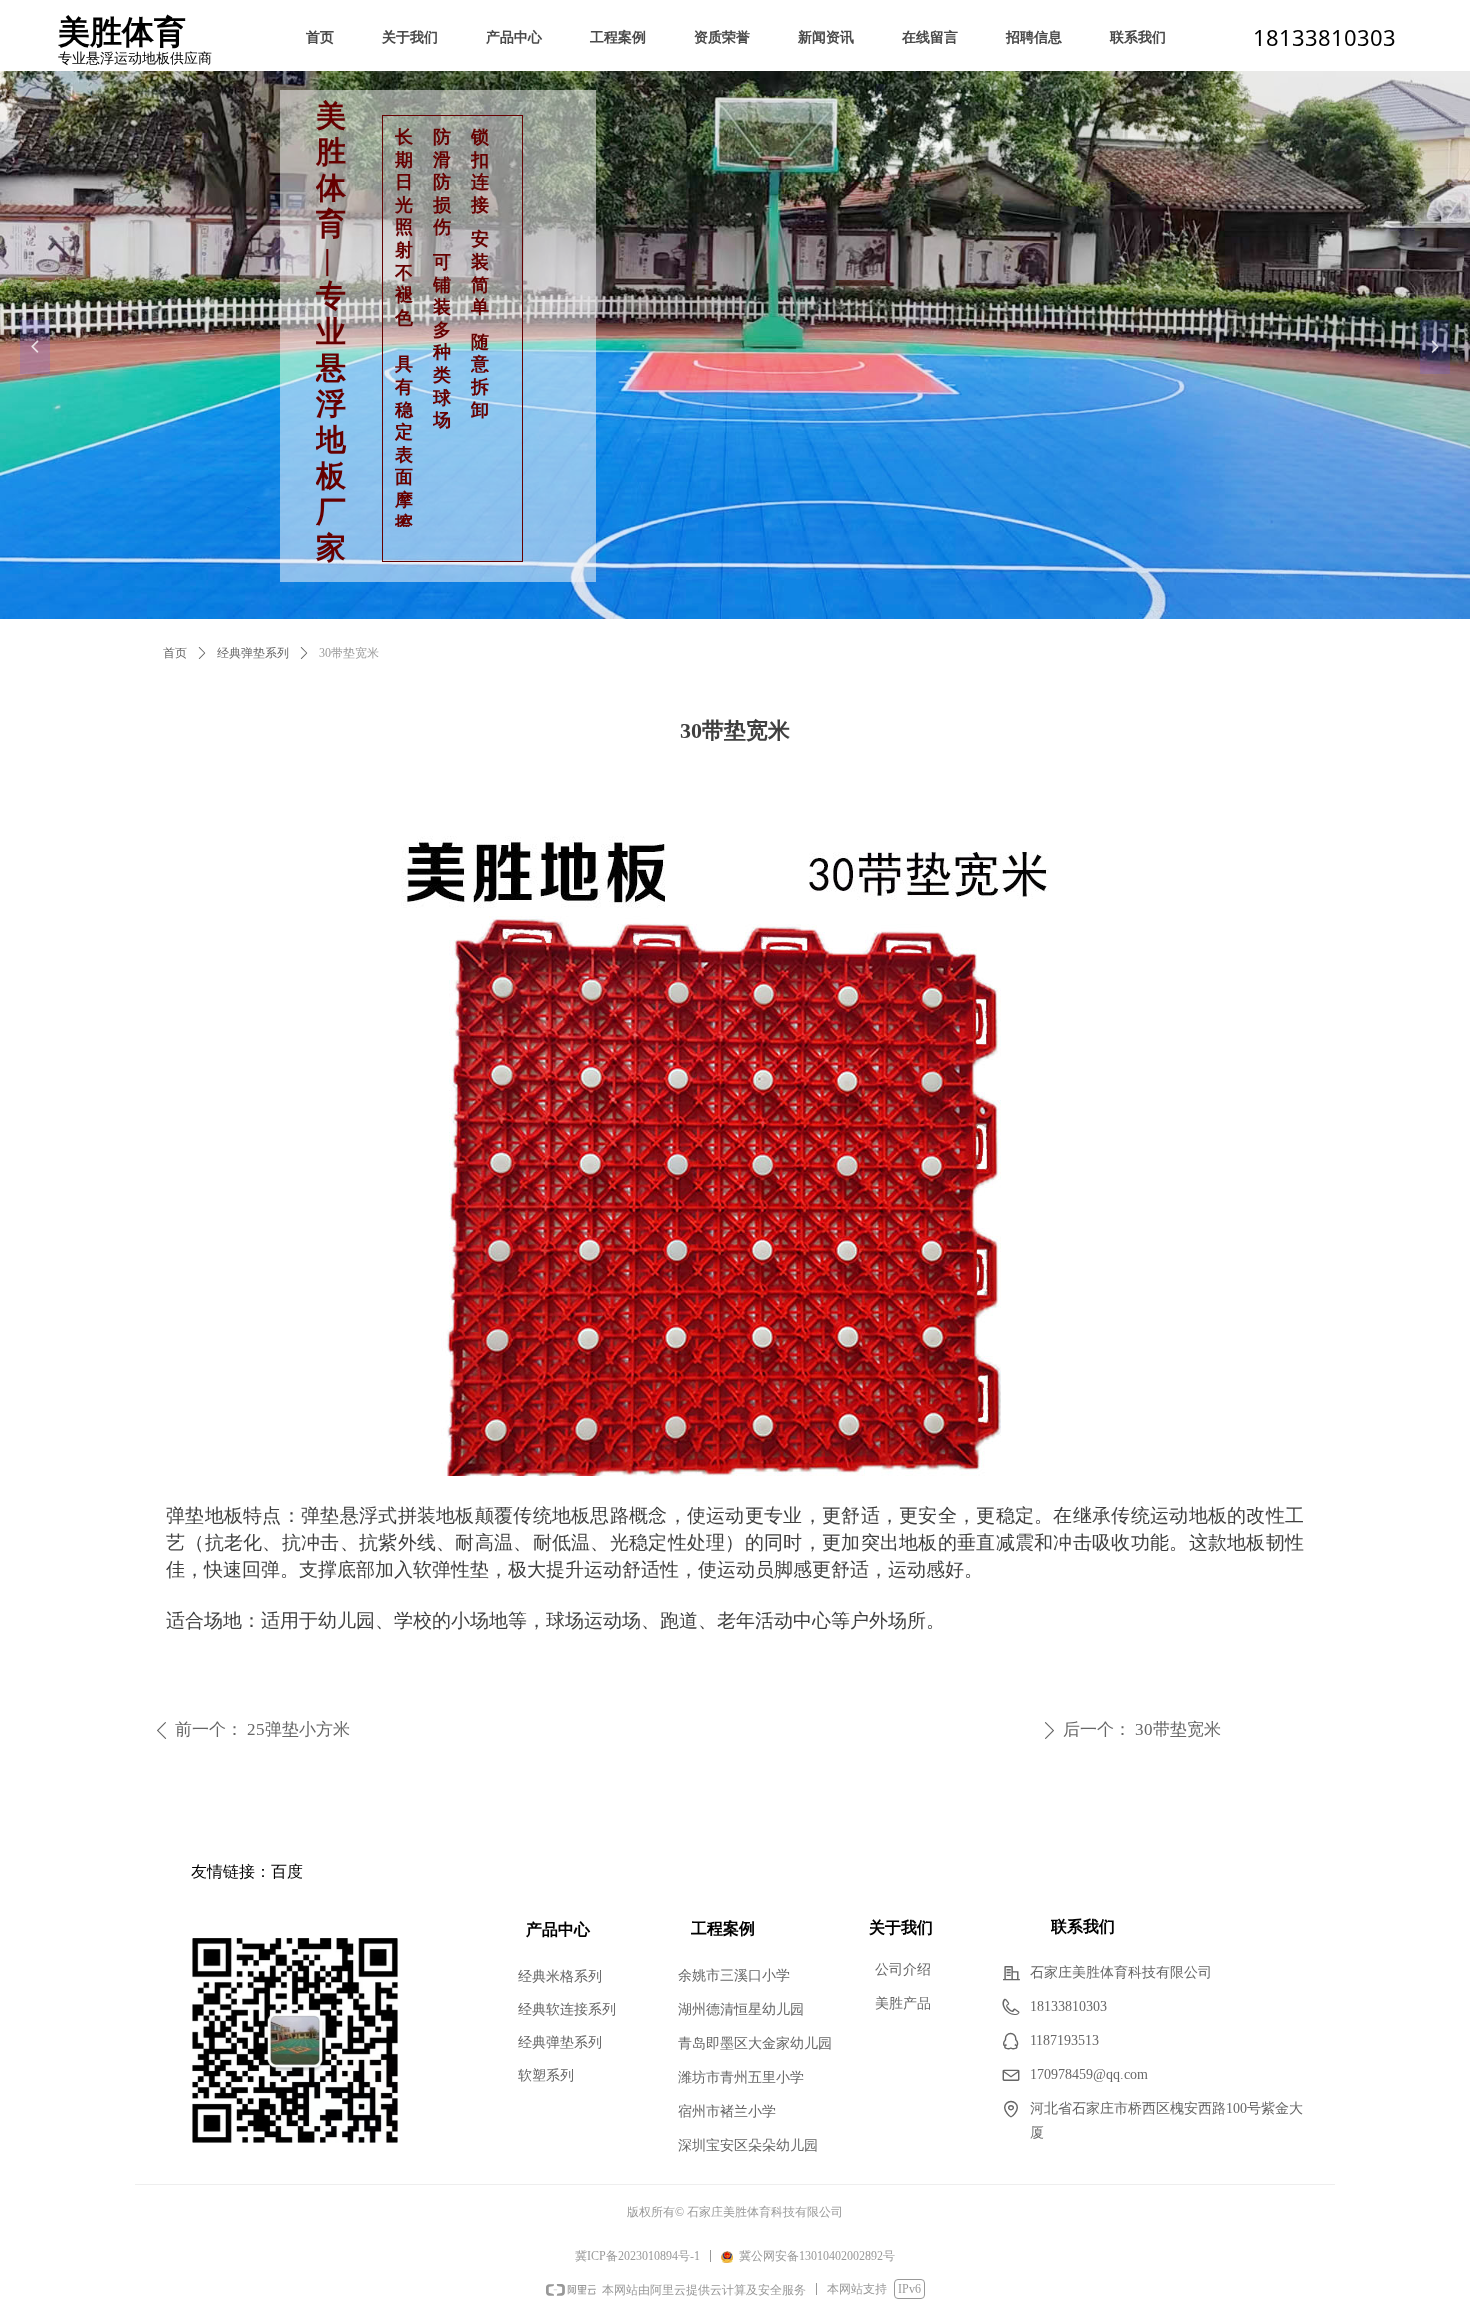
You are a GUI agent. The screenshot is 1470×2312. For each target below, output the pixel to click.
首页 (175, 653)
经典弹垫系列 (253, 653)
